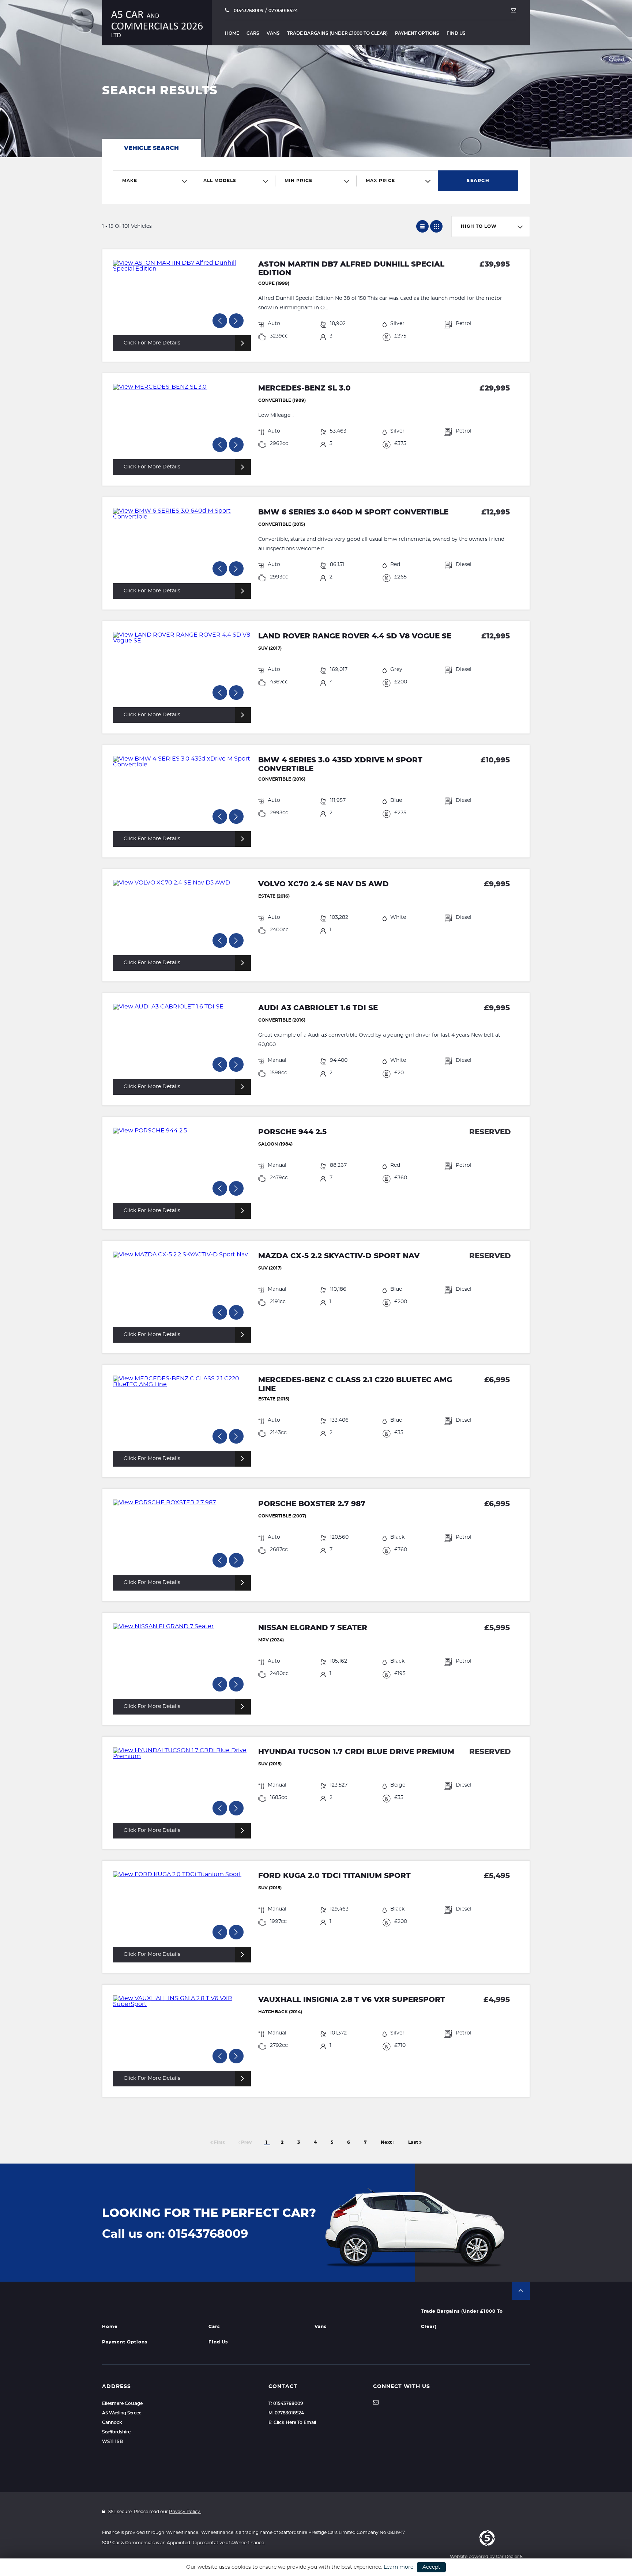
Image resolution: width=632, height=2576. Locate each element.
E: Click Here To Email (292, 2422)
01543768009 (248, 11)
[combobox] (154, 181)
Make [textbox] (130, 181)
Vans (273, 33)
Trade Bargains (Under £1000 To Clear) (337, 33)
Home (232, 33)
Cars (253, 33)
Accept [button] (431, 2567)
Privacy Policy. (185, 2512)
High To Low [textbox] (479, 226)
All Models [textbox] (220, 181)
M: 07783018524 (286, 2413)
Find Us (456, 33)
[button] (521, 2291)
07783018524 (283, 11)
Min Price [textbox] (298, 181)
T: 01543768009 (286, 2403)
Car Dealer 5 (509, 2557)
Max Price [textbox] (380, 181)
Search (478, 181)
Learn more (398, 2567)
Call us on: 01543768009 (175, 2234)
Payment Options (417, 33)
